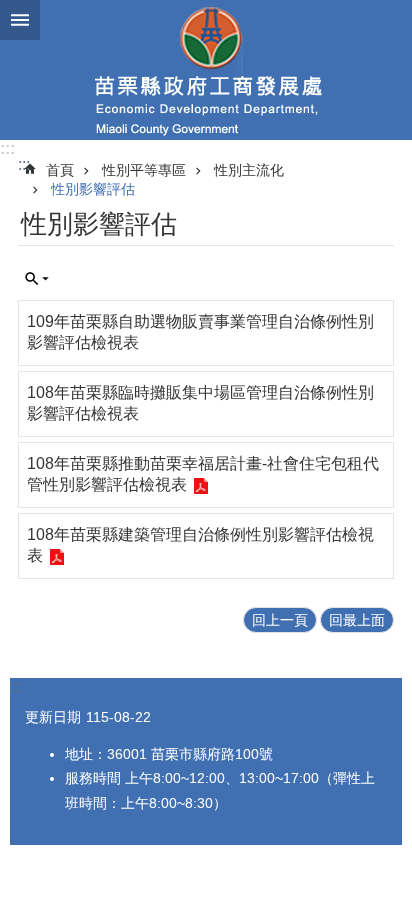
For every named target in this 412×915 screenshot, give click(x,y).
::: (7, 148)
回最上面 (357, 620)
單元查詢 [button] (37, 279)
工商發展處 (206, 70)
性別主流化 (249, 170)
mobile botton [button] (20, 20)
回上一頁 (280, 620)
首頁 (60, 170)
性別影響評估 (93, 189)
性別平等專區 (144, 170)
